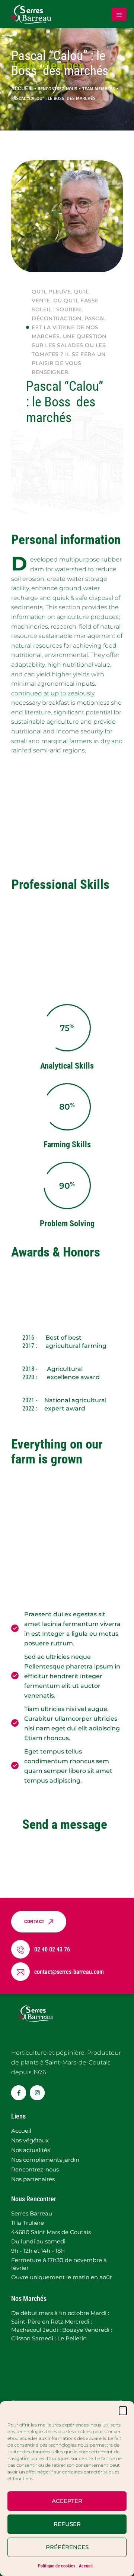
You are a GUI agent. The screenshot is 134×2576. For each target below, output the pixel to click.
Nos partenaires (33, 2179)
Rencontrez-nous (35, 2169)
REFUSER (67, 2524)
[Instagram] (37, 2093)
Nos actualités (31, 2150)
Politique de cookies (57, 2566)
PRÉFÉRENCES (67, 2547)
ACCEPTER (67, 2501)
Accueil (86, 2566)
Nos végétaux (30, 2140)
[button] (123, 2410)
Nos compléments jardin (45, 2160)
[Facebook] (19, 2093)
